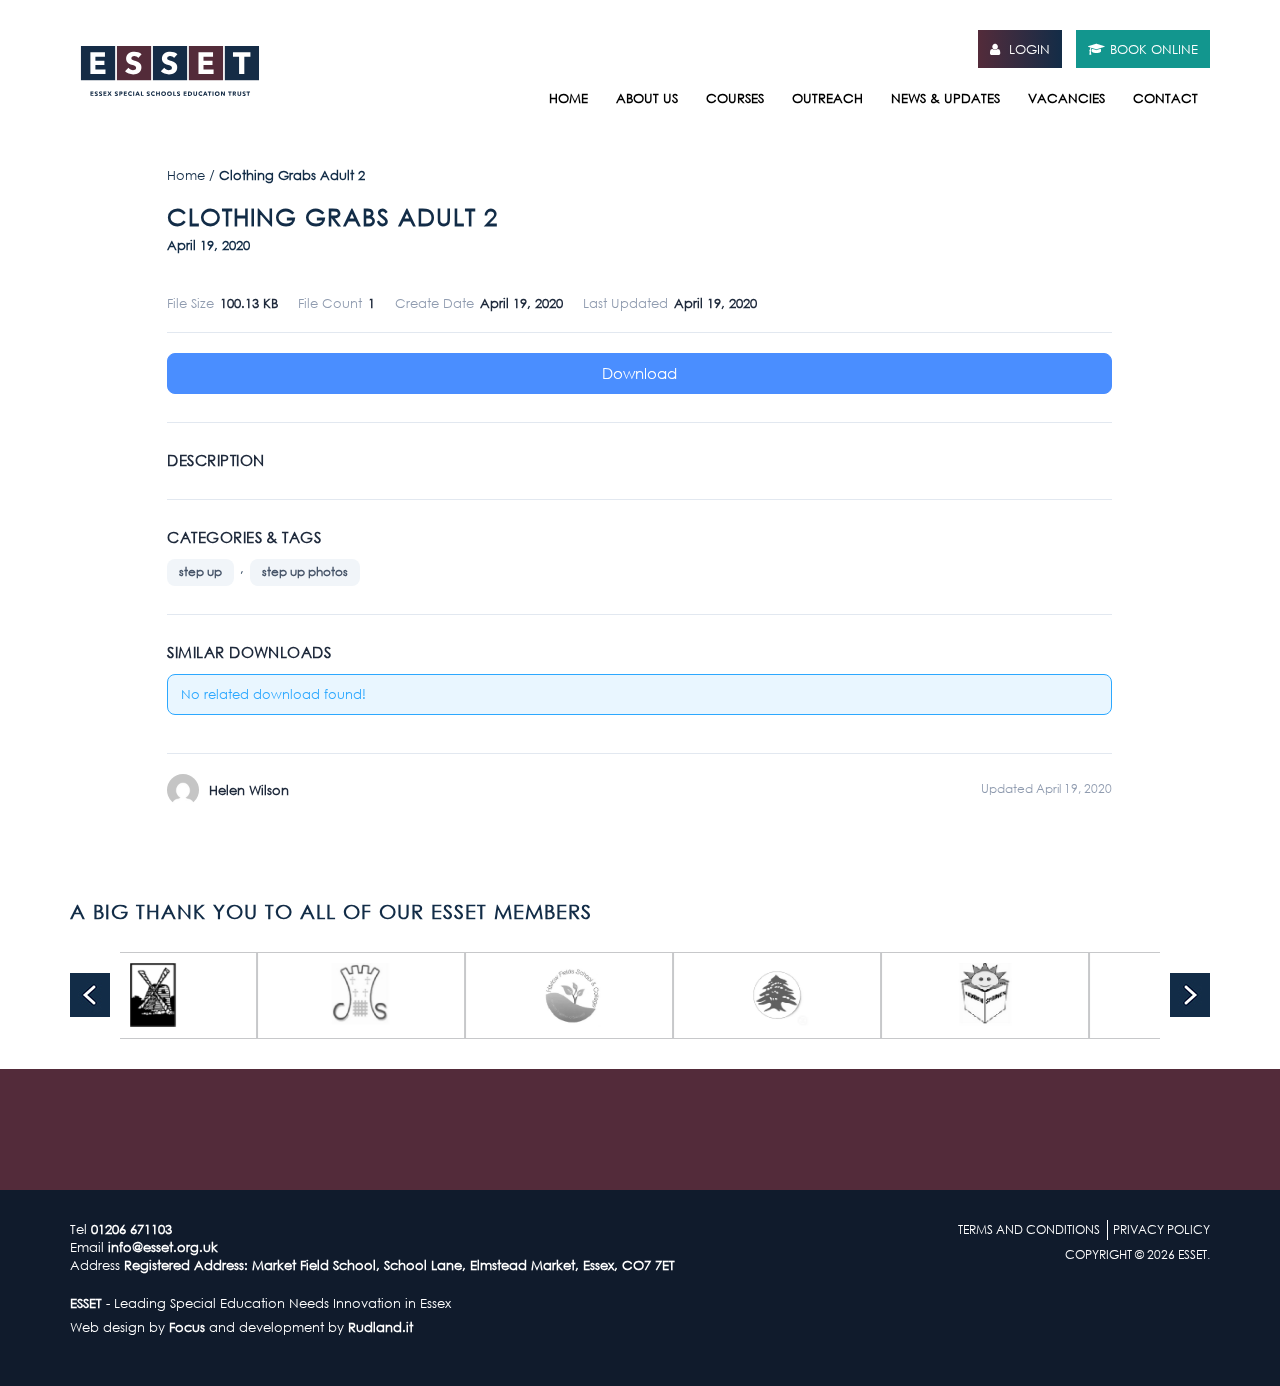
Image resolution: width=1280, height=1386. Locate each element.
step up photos (305, 571)
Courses (735, 98)
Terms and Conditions (1029, 1229)
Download (639, 373)
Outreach (827, 98)
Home (568, 98)
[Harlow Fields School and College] (300, 995)
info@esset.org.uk (163, 1247)
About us (647, 98)
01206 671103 (131, 1229)
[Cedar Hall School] (508, 995)
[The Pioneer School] (1132, 995)
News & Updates (945, 98)
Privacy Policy (1161, 1229)
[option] (300, 995)
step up (200, 571)
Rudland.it (380, 1327)
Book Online (1154, 49)
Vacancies (1066, 98)
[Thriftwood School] (924, 995)
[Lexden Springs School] (716, 995)
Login (1027, 49)
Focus (187, 1327)
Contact (1165, 98)
